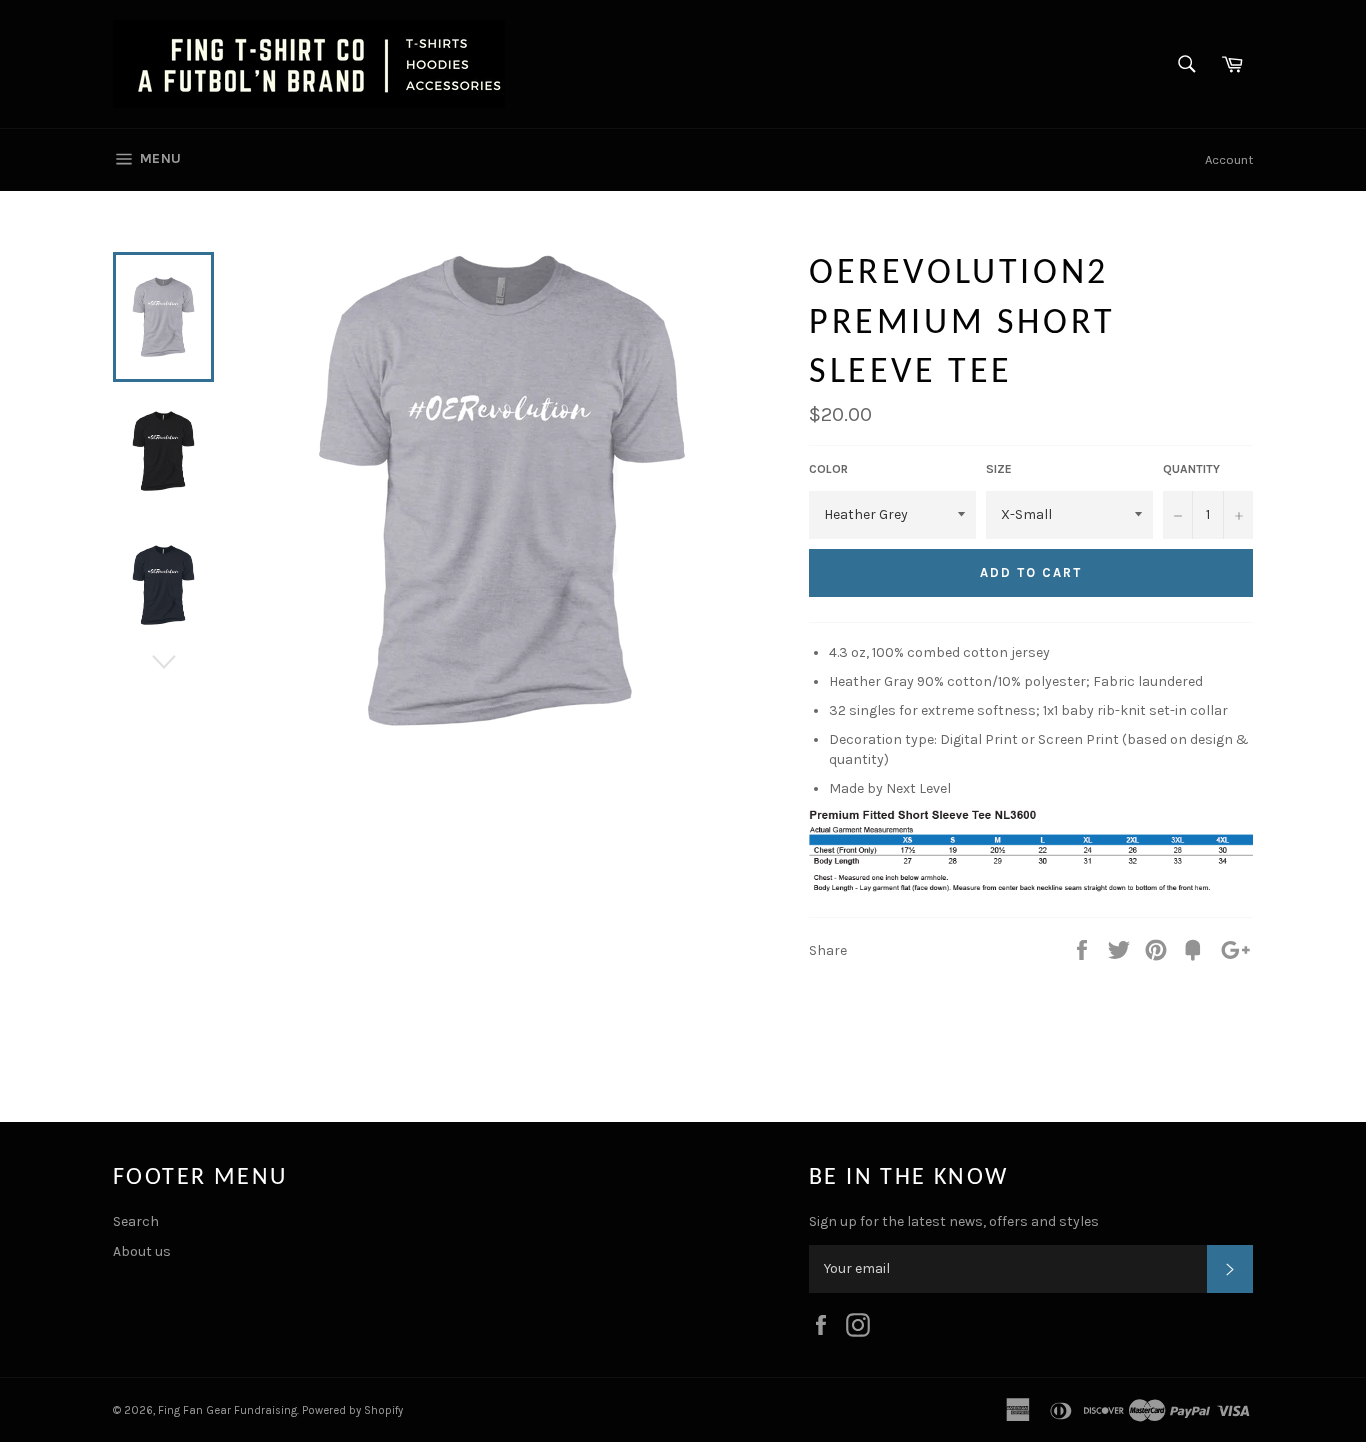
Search (136, 1221)
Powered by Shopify (352, 1410)
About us (142, 1251)
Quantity (1191, 469)
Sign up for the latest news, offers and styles (954, 1221)
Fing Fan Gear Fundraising (227, 1410)
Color (828, 469)
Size (999, 469)
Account (1229, 159)
